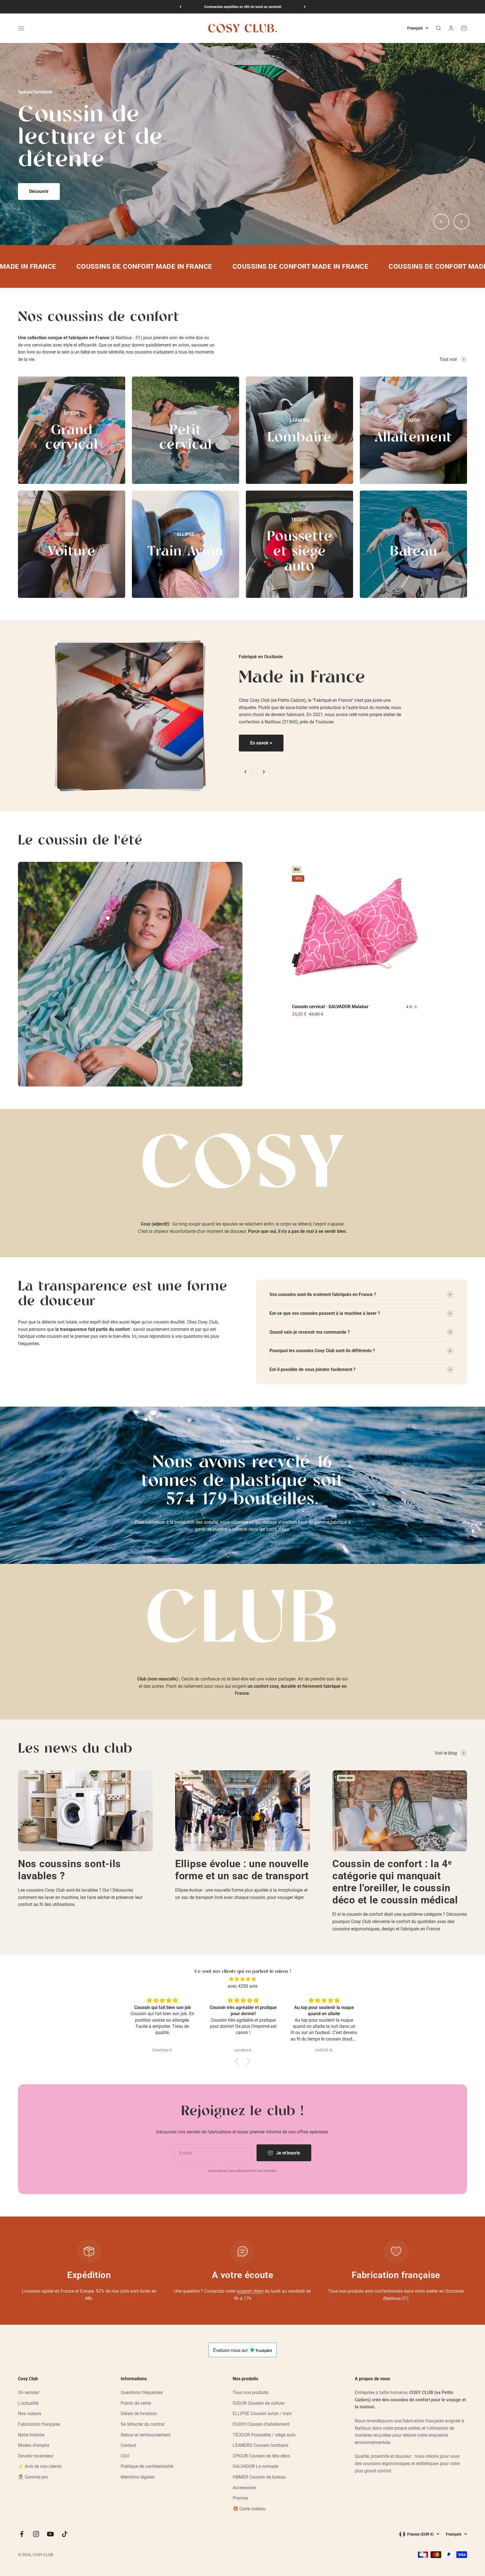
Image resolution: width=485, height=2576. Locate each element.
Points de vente (136, 2403)
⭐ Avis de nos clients (40, 2466)
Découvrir (39, 180)
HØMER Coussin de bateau (259, 2477)
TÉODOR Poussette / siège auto (264, 2435)
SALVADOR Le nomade (255, 2466)
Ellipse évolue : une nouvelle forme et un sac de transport (242, 1870)
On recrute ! (29, 2392)
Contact (128, 2445)
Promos (240, 2498)
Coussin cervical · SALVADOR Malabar (330, 1007)
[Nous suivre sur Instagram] (36, 2534)
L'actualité (28, 2403)
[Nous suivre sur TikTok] (65, 2534)
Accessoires (244, 2488)
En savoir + (261, 743)
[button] (238, 2061)
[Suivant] (305, 7)
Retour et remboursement (146, 2435)
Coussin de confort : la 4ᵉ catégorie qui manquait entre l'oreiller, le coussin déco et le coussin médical (395, 1882)
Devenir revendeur (36, 2456)
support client (250, 2291)
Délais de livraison (139, 2414)
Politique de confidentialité (147, 2466)
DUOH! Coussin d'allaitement (261, 2424)
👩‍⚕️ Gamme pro (33, 2477)
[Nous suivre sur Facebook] (22, 2534)
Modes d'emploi (34, 2445)
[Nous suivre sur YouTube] (50, 2534)
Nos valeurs (30, 2414)
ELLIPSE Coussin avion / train (262, 2414)
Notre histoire (31, 2435)
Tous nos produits (250, 2392)
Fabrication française (39, 2424)
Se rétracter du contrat (143, 2424)
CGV (125, 2456)
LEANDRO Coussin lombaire (260, 2445)
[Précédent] (180, 7)
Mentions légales (138, 2477)
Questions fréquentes (142, 2392)
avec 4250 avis (242, 1986)
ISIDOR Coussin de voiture (258, 2403)
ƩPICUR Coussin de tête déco (261, 2456)
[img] (242, 1979)
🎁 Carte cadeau (249, 2509)
